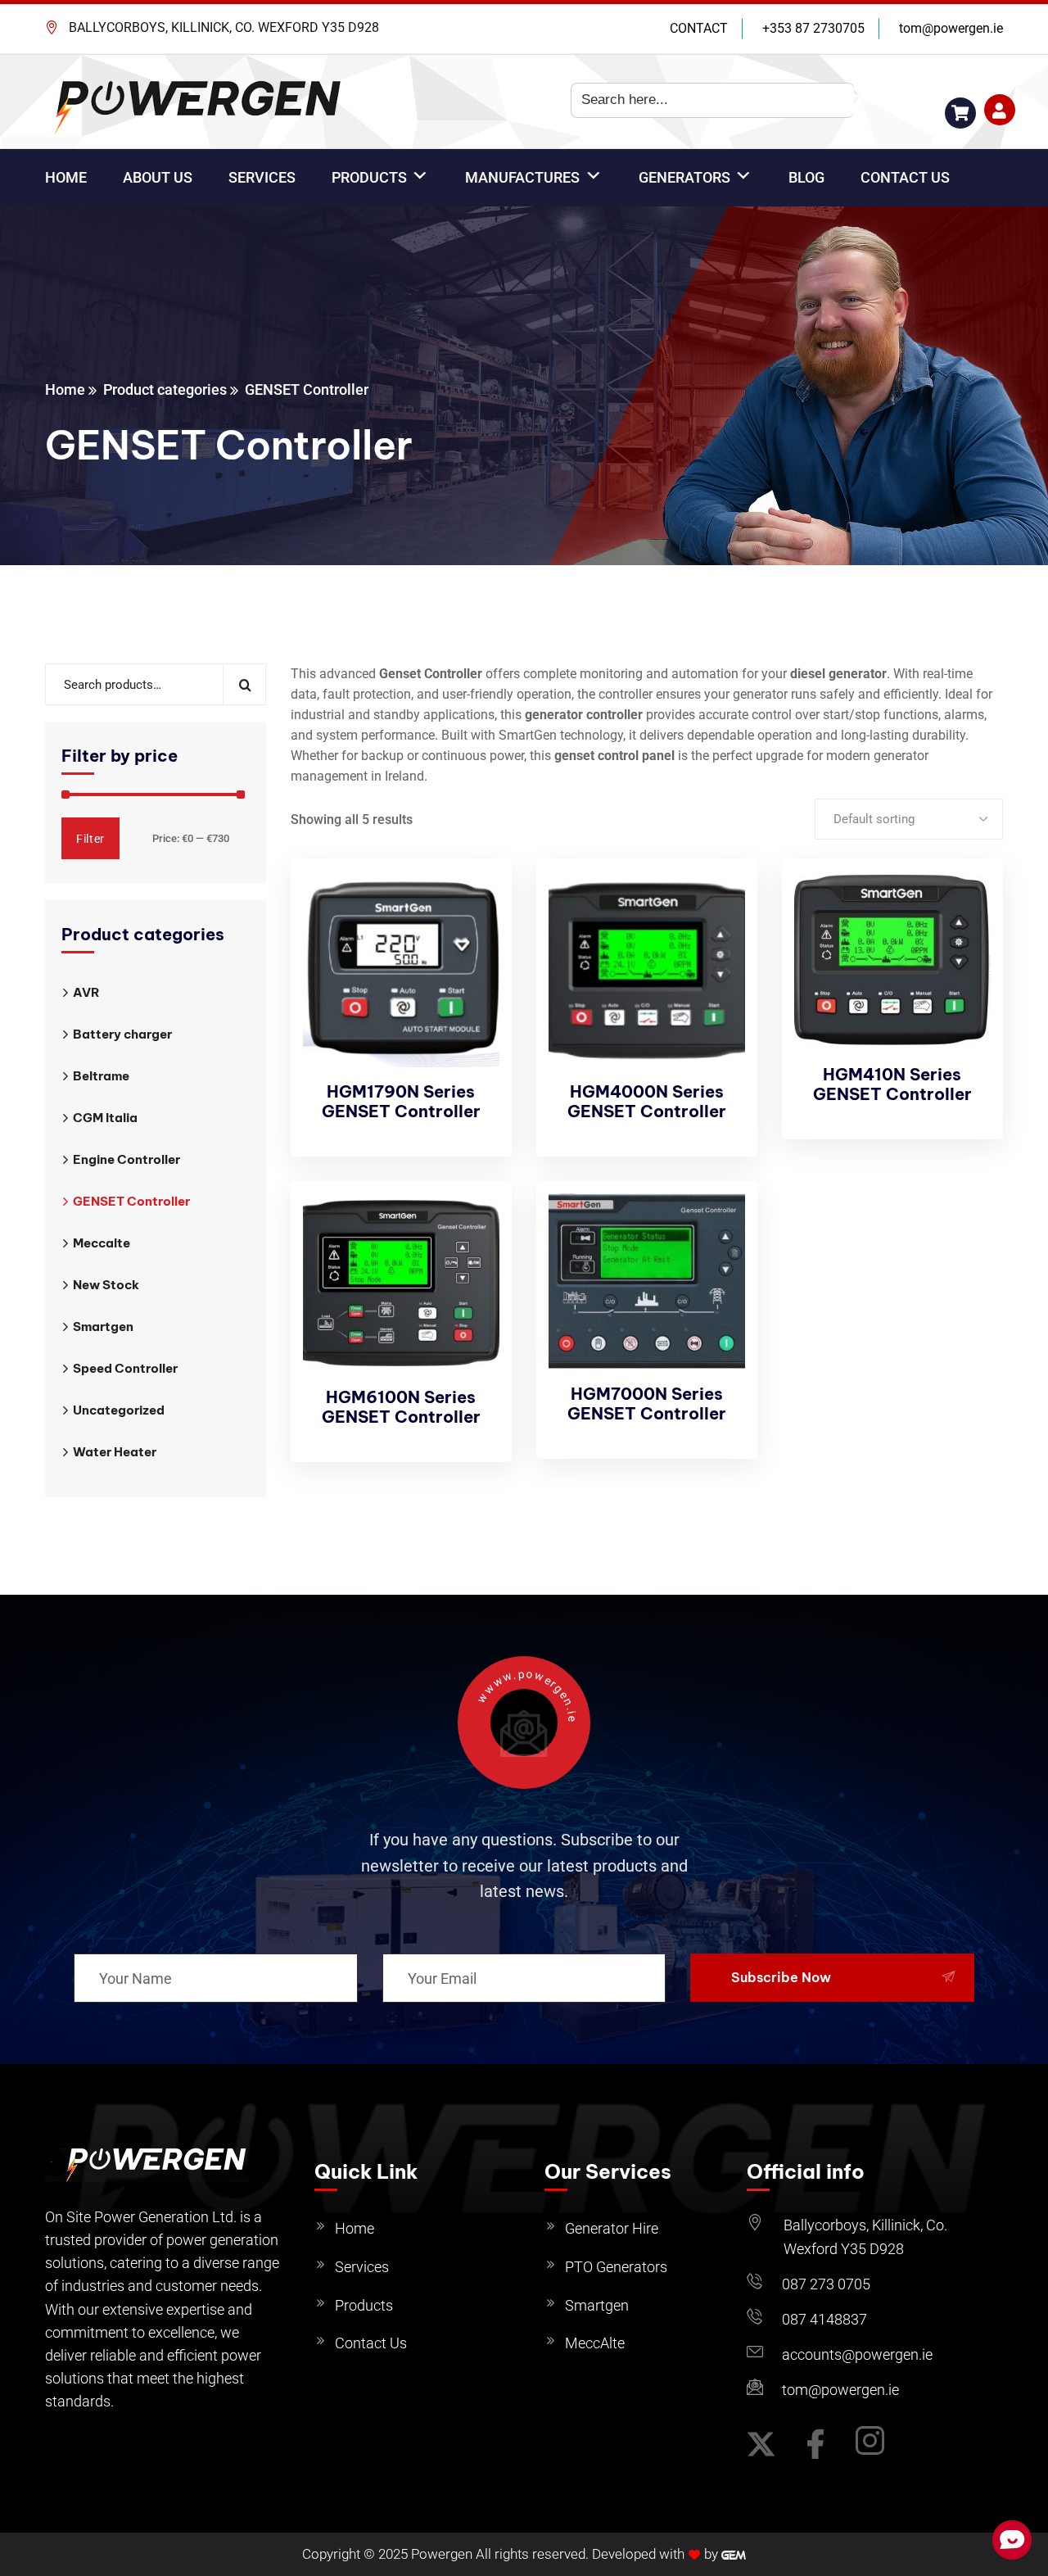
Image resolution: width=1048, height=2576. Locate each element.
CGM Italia (105, 1118)
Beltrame (101, 1076)
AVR (86, 992)
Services (362, 2267)
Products (364, 2305)
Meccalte (102, 1243)
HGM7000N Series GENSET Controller (647, 1403)
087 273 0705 (826, 2284)
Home (65, 389)
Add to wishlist (472, 940)
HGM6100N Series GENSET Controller (401, 1407)
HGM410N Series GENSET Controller (892, 1084)
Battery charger (122, 1034)
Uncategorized (119, 1410)
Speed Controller (125, 1368)
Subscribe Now (781, 1977)
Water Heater (115, 1452)
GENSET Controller (131, 1201)
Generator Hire (612, 2228)
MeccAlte (595, 2343)
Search (244, 684)
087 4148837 (824, 2319)
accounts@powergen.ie (857, 2354)
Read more (472, 1225)
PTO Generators (616, 2267)
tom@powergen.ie (951, 28)
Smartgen (103, 1326)
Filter (90, 839)
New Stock (106, 1285)
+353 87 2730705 (813, 28)
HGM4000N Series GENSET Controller (647, 1101)
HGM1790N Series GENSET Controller (401, 1101)
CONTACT (699, 28)
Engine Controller (126, 1159)
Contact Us (371, 2343)
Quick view (472, 978)
